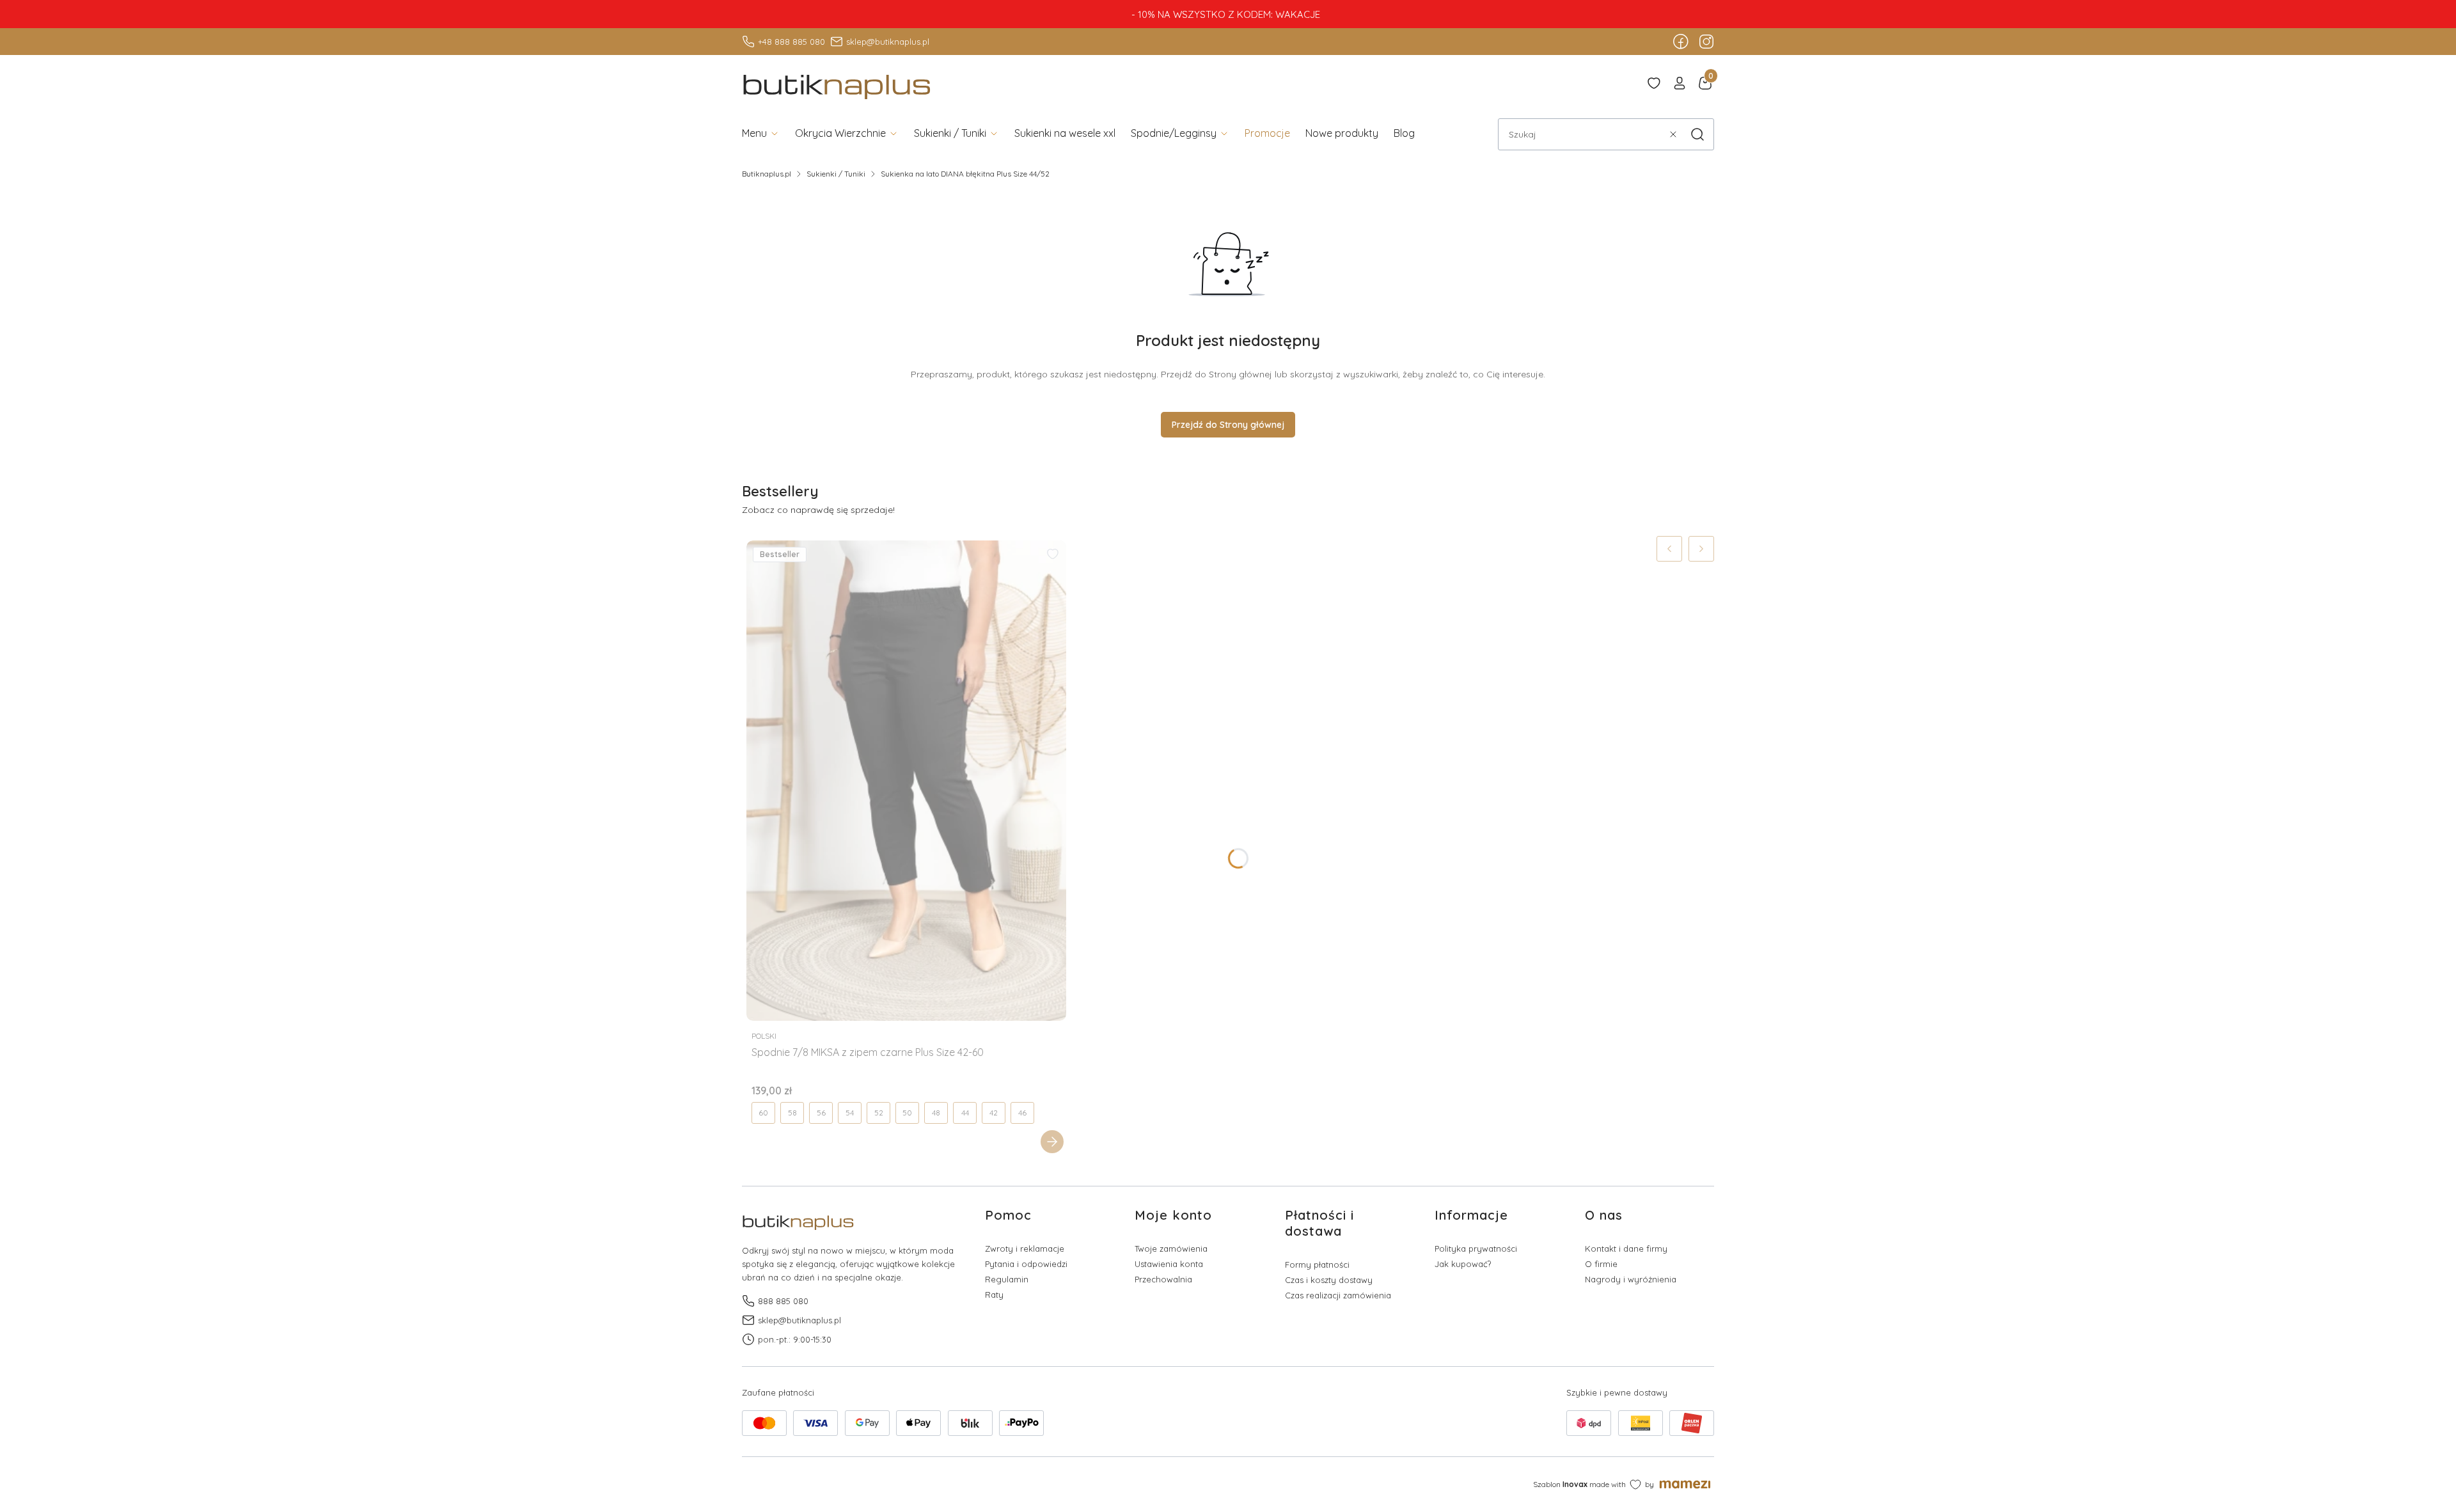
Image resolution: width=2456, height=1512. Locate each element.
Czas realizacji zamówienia (1338, 1295)
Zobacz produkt (1052, 1142)
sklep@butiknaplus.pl (888, 42)
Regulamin (1007, 1279)
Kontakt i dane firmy (1626, 1248)
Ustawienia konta (1169, 1264)
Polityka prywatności (1476, 1248)
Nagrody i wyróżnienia (1631, 1279)
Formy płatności (1317, 1264)
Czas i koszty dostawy (1329, 1280)
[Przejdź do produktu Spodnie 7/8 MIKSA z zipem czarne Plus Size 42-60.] (906, 781)
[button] (1697, 134)
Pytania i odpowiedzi (1026, 1264)
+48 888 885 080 (791, 42)
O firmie (1601, 1264)
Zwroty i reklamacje (1025, 1248)
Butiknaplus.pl (767, 174)
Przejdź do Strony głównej (1228, 425)
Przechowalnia (1163, 1279)
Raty (994, 1295)
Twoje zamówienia (1171, 1248)
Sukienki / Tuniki (836, 174)
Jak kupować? (1463, 1264)
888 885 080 (783, 1301)
